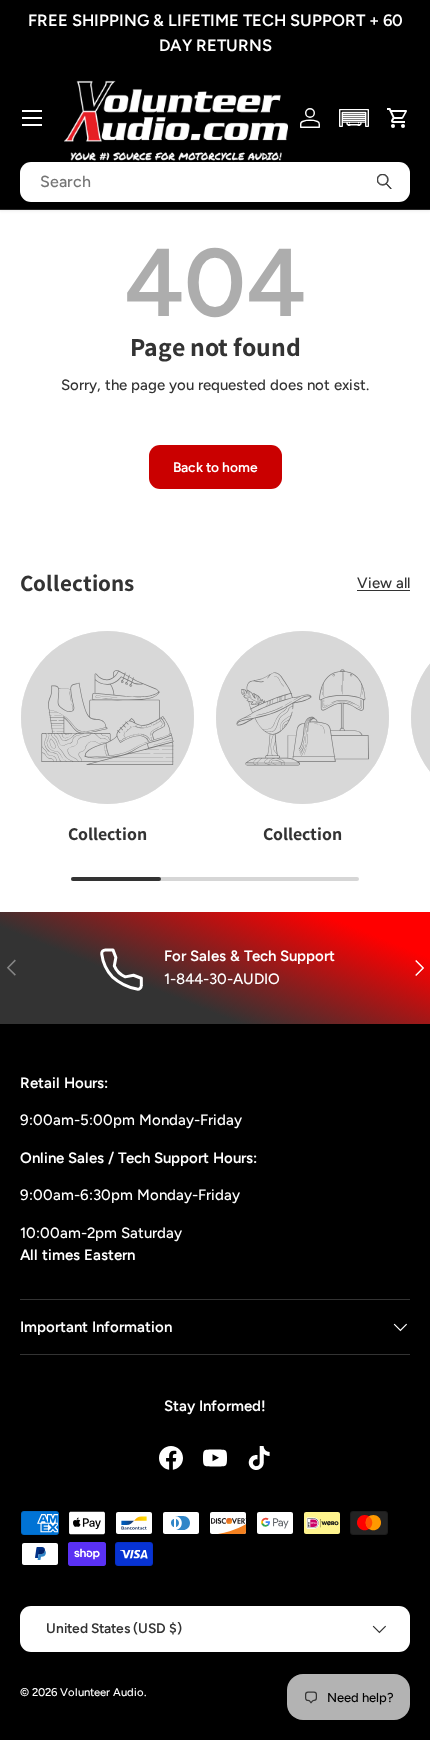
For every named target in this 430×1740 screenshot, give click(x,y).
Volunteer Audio (102, 1692)
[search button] (385, 182)
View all (383, 583)
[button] (354, 118)
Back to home (215, 467)
